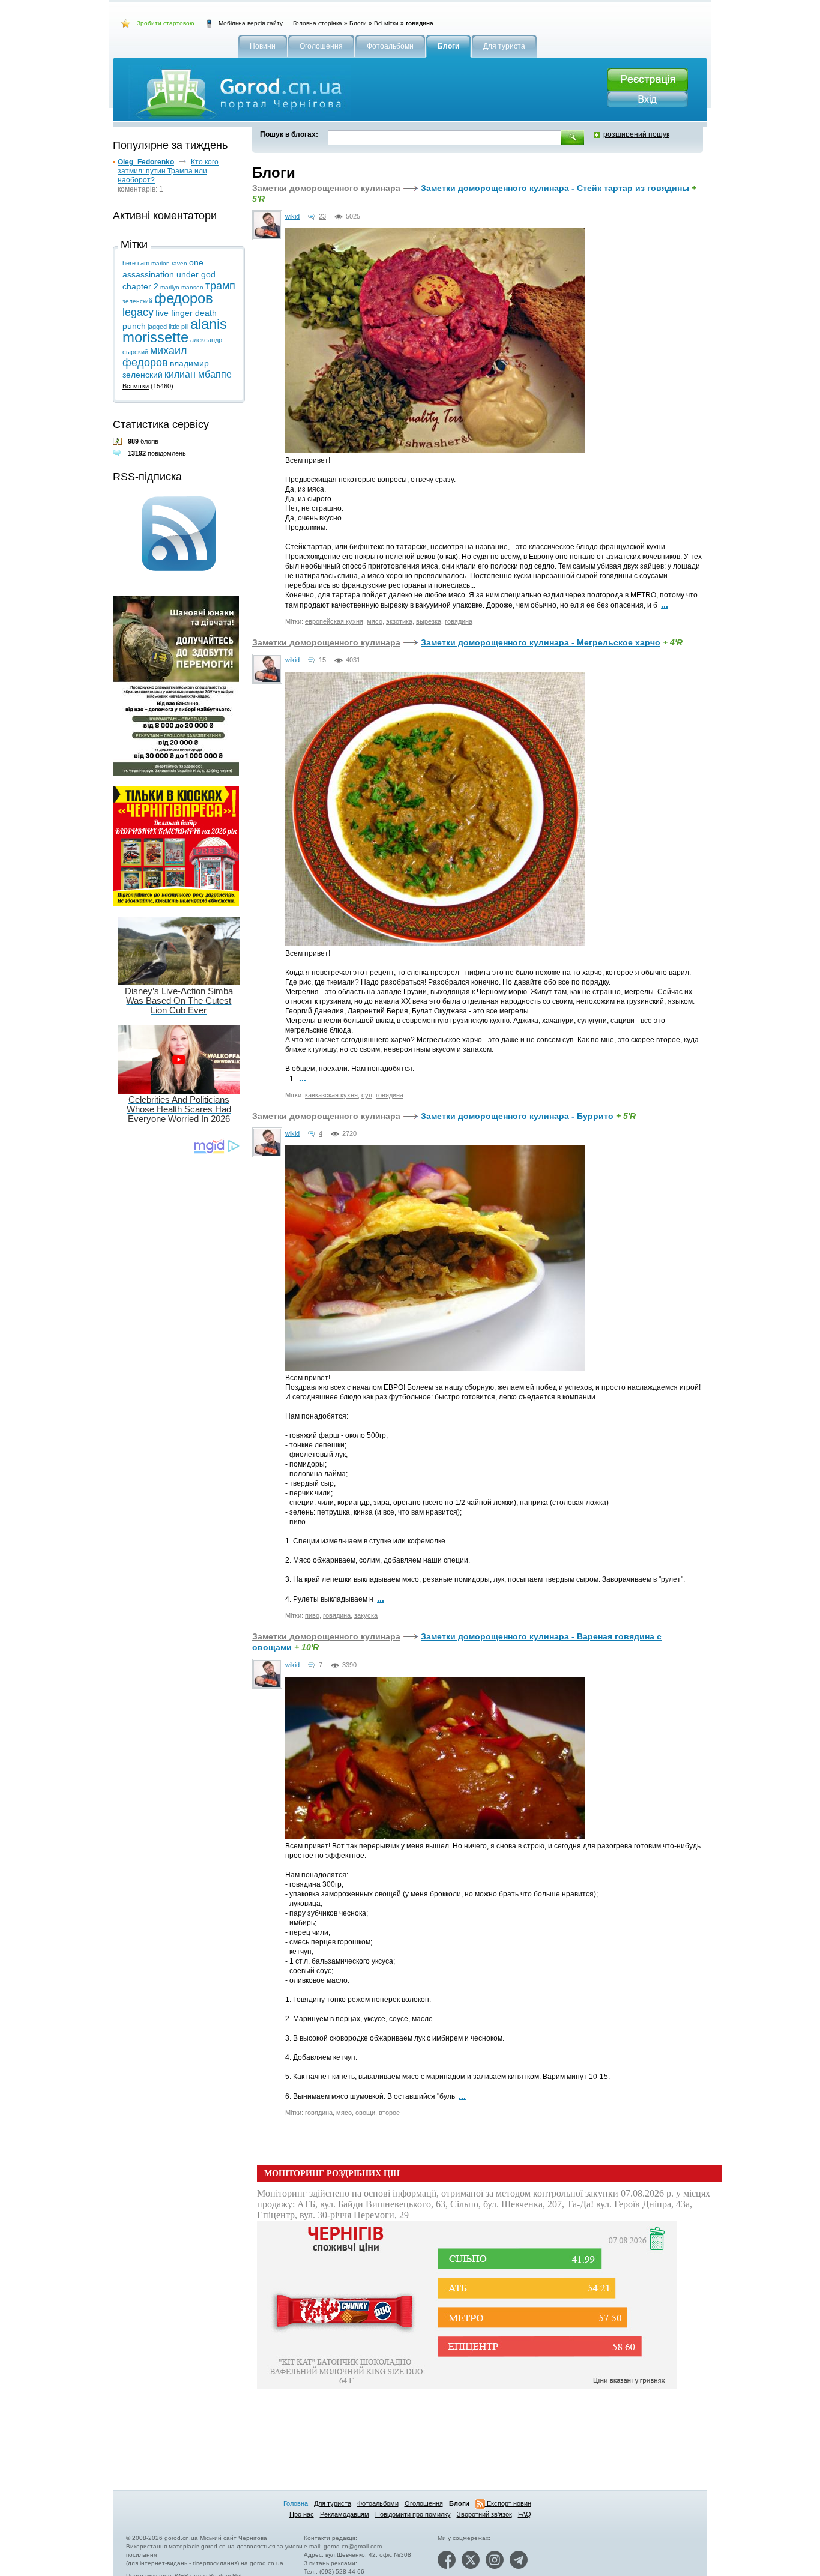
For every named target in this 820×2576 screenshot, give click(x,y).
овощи (365, 2113)
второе (389, 2113)
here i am (136, 263)
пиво (312, 1615)
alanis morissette (175, 330)
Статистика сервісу (161, 424)
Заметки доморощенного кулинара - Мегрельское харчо (541, 642)
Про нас (302, 2514)
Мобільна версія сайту (251, 23)
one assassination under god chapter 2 (169, 274)
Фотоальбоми (378, 2503)
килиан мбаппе (198, 374)
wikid (292, 216)
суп (367, 1095)
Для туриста (333, 2503)
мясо (375, 621)
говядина (459, 621)
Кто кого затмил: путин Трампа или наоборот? (168, 171)
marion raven (169, 263)
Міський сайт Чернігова (234, 2538)
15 (322, 660)
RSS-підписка (147, 477)
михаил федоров (155, 357)
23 (322, 216)
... (665, 605)
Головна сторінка (318, 23)
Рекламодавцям (345, 2514)
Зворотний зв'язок (484, 2514)
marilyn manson (182, 287)
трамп (220, 286)
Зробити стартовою (166, 23)
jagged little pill (168, 327)
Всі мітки (386, 23)
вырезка (429, 621)
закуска (366, 1615)
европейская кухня (334, 621)
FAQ (525, 2514)
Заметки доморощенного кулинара (326, 188)
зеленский (137, 301)
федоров (184, 298)
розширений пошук (636, 134)
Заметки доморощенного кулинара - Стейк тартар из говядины (555, 188)
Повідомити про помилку (413, 2514)
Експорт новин (508, 2503)
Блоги (358, 23)
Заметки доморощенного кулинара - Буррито (517, 1116)
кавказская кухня (331, 1095)
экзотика (399, 621)
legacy (138, 312)
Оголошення (424, 2503)
